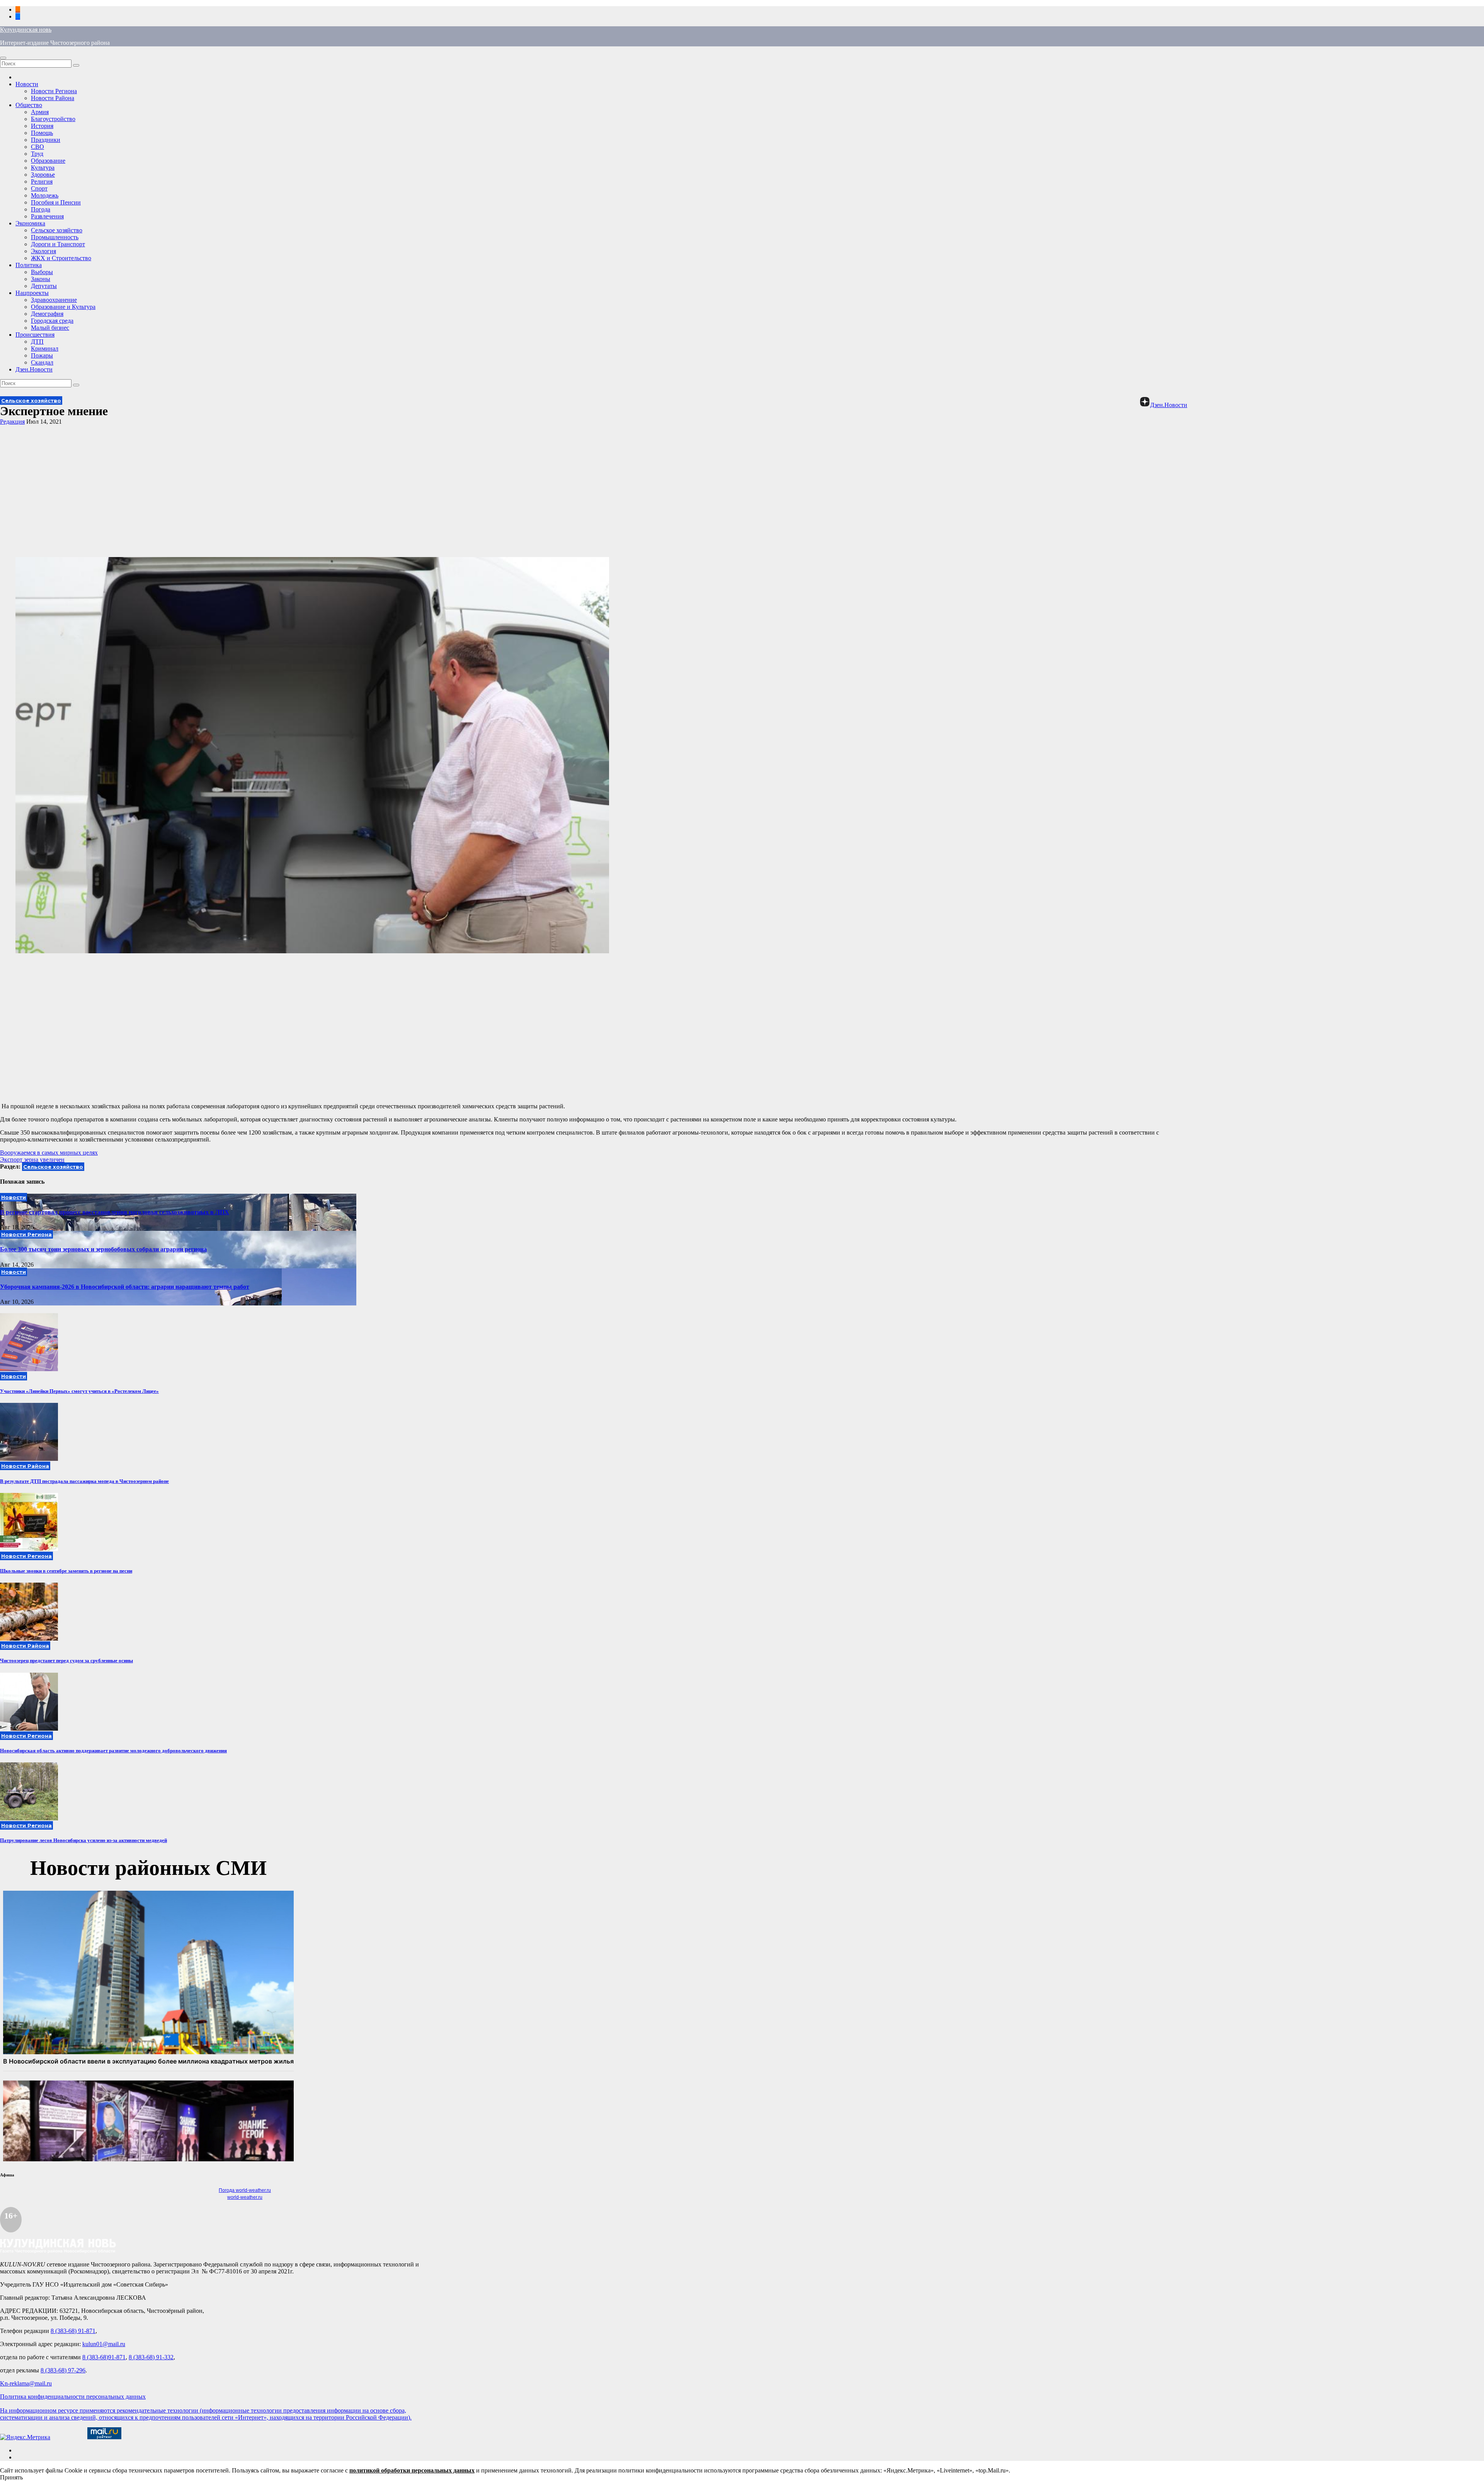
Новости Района (53, 98)
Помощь (42, 133)
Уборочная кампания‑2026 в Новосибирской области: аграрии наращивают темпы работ (125, 1287)
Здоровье (43, 175)
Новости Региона (54, 91)
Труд (37, 154)
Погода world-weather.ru (245, 2190)
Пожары (42, 355)
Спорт (39, 188)
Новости (27, 84)
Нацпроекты (32, 293)
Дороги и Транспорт (58, 244)
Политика (29, 265)
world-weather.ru (245, 2197)
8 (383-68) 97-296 (63, 2370)
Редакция (12, 422)
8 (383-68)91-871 (104, 2357)
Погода (41, 209)
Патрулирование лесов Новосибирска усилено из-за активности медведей (83, 1840)
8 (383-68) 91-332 (151, 2357)
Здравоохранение (54, 300)
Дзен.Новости (34, 369)
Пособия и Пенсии (56, 202)
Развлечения (47, 216)
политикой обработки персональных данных (412, 2470)
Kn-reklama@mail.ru (26, 2383)
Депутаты (44, 286)
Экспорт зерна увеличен (32, 1160)
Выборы (42, 272)
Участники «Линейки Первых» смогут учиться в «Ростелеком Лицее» (79, 1391)
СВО (37, 147)
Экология (43, 251)
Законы (41, 279)
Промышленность (55, 237)
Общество (29, 105)
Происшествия (35, 335)
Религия (42, 181)
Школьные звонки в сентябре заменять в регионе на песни (66, 1571)
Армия (40, 112)
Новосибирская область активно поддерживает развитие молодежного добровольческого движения (113, 1751)
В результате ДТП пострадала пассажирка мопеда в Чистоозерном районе (84, 1481)
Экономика (30, 223)
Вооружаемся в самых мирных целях (49, 1153)
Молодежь (45, 195)
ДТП (37, 342)
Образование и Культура (63, 307)
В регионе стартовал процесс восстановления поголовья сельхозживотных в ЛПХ (115, 1212)
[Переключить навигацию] (3, 58)
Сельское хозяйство (57, 230)
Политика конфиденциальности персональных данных (73, 2397)
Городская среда (52, 321)
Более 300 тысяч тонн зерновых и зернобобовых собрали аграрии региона (103, 1249)
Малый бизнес (50, 328)
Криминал (45, 348)
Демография (47, 314)
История (42, 126)
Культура (43, 168)
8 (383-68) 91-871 (73, 2331)
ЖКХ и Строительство (61, 258)
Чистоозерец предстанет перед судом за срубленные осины (66, 1661)
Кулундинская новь (26, 30)
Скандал (42, 362)
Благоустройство (53, 119)
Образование (48, 161)
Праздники (46, 140)
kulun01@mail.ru (104, 2344)
